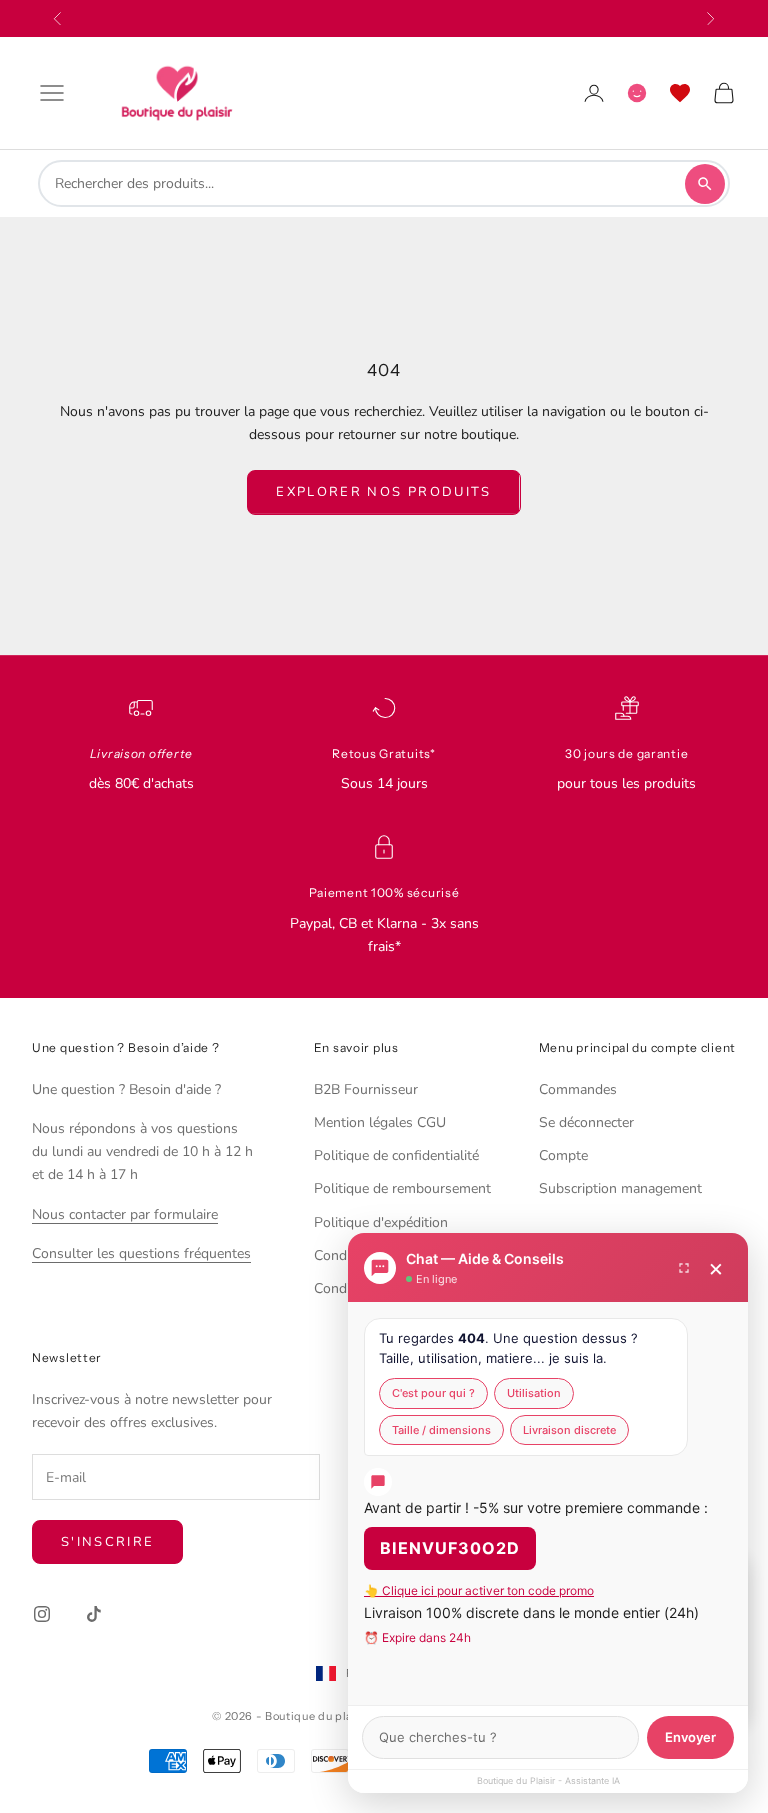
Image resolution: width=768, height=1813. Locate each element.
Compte (563, 1155)
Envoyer (690, 1737)
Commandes (578, 1089)
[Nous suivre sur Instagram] (42, 1614)
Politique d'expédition (381, 1222)
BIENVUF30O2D (450, 1548)
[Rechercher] (705, 184)
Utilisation (534, 1393)
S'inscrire (107, 1542)
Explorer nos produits (383, 492)
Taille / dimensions (441, 1430)
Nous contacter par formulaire (125, 1214)
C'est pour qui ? (433, 1393)
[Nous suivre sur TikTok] (94, 1614)
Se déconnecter (586, 1122)
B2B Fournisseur (366, 1089)
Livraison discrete (569, 1430)
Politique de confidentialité (396, 1155)
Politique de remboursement (402, 1188)
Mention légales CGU (380, 1122)
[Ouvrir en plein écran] (684, 1268)
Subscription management (620, 1188)
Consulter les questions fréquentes (141, 1253)
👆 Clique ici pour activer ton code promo (479, 1590)
